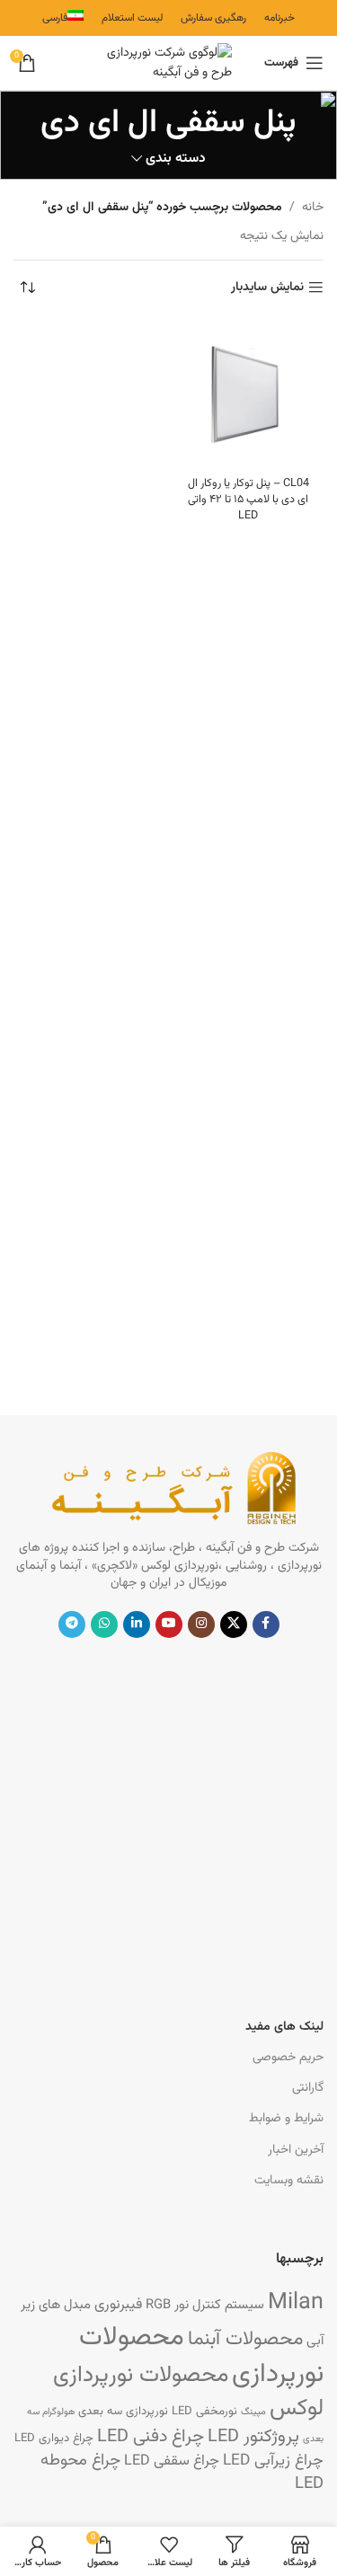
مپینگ (253, 2412)
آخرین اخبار (296, 2150)
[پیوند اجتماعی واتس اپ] (104, 1624)
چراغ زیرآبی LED (273, 2461)
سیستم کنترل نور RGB (205, 2305)
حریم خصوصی (288, 2058)
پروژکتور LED (253, 2437)
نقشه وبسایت (289, 2181)
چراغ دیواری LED (54, 2438)
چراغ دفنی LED (151, 2437)
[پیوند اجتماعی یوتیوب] (169, 1624)
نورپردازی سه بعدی (123, 2411)
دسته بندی (176, 159)
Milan (296, 2303)
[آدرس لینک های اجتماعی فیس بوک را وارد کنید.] (266, 1624)
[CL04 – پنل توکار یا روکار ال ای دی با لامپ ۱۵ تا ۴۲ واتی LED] (249, 394)
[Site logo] (169, 64)
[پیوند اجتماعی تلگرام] (72, 1624)
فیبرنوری (118, 2305)
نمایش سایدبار (267, 288)
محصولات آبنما (245, 2340)
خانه (313, 208)
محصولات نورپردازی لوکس (188, 2392)
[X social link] (234, 1624)
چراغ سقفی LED (172, 2461)
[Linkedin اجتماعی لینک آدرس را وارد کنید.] (137, 1624)
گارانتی (308, 2088)
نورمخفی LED (204, 2411)
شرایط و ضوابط (286, 2119)
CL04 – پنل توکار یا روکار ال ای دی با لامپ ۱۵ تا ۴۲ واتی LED (248, 499)
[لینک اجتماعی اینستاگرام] (201, 1624)
